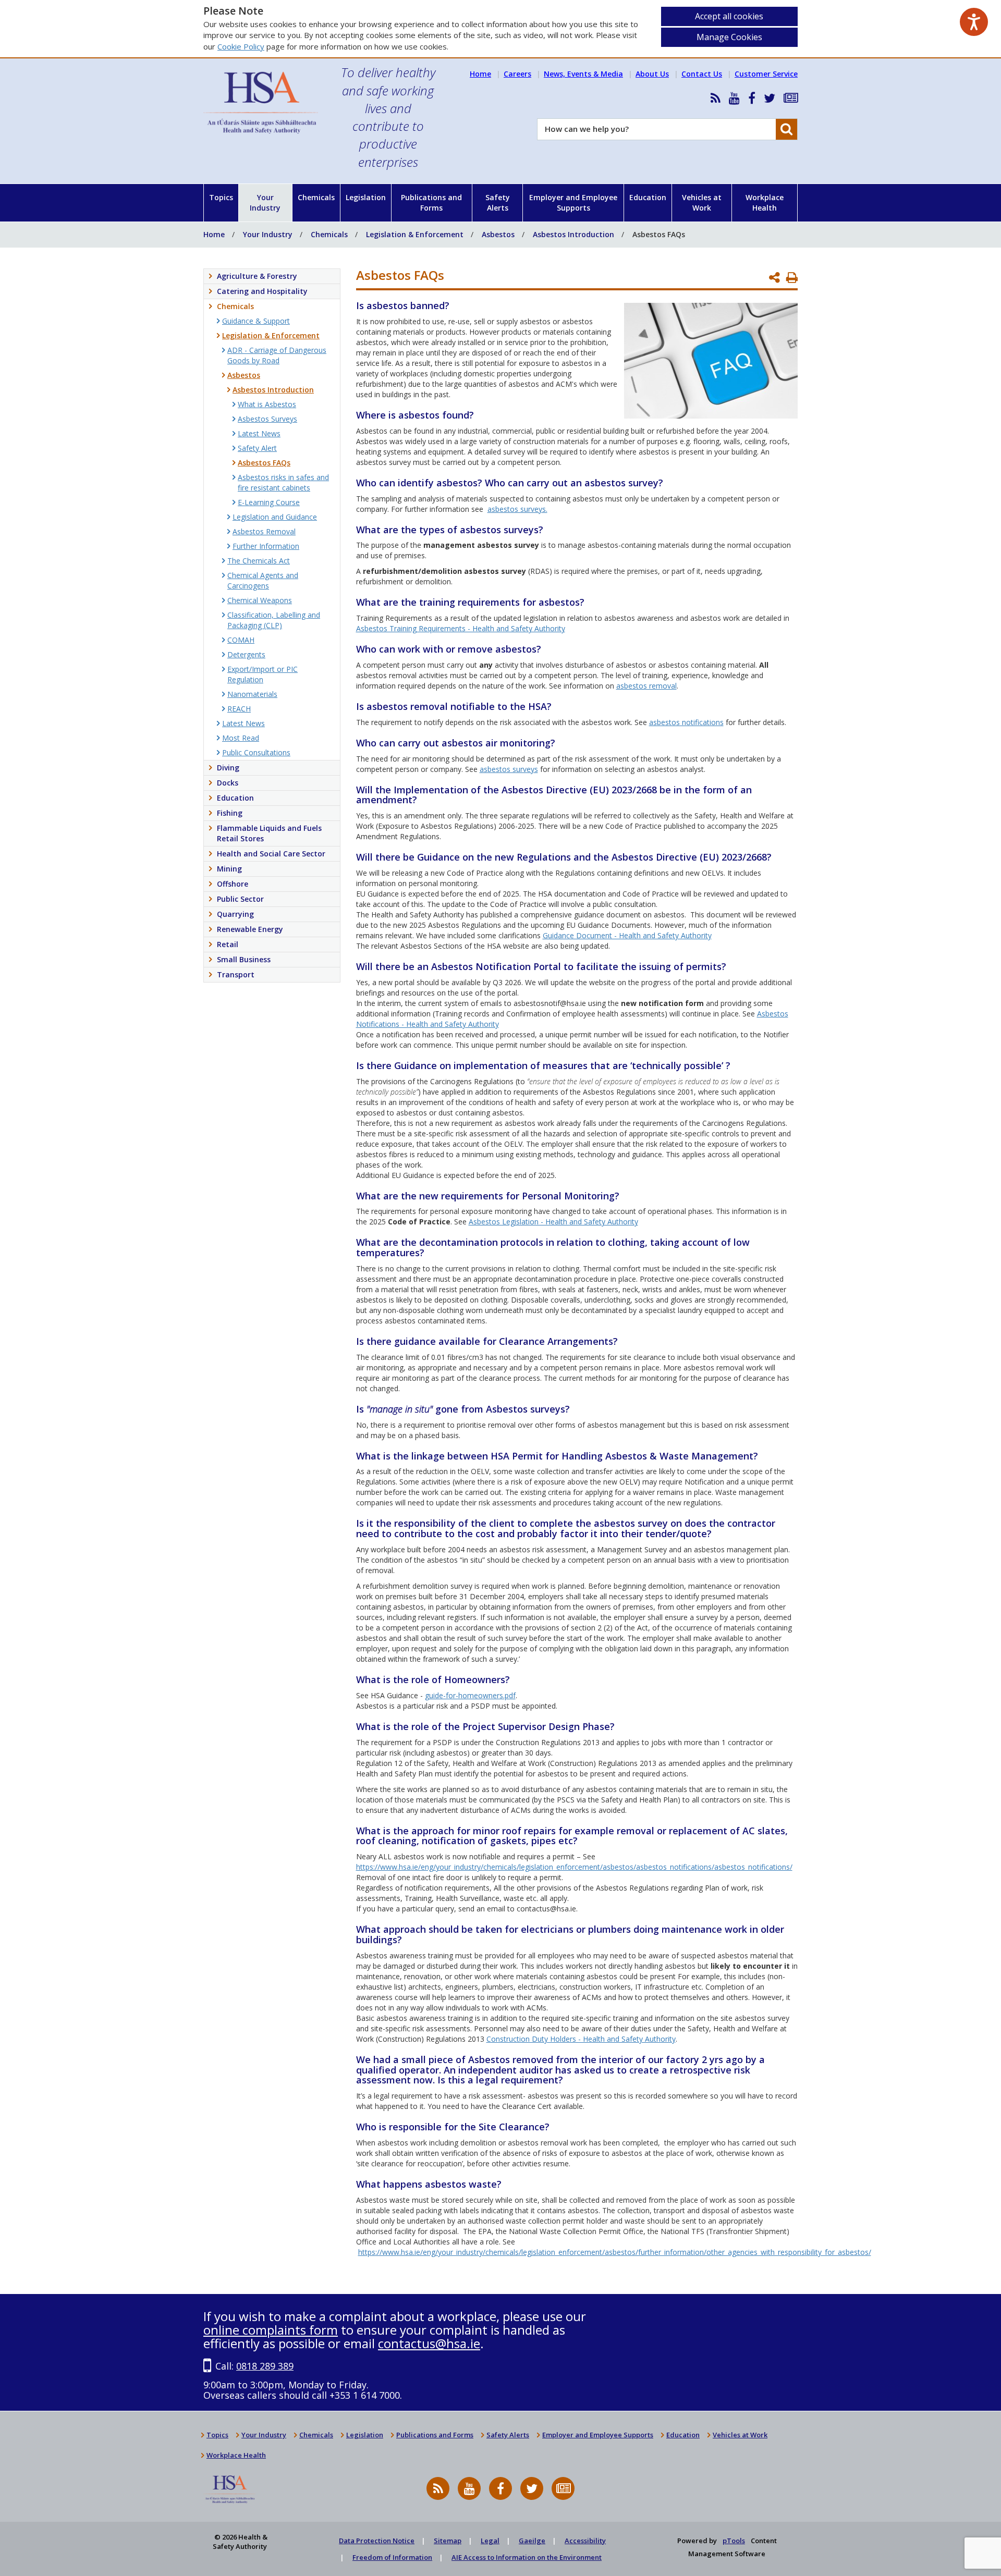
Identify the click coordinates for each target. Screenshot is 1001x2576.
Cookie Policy (241, 46)
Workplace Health (765, 203)
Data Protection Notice (377, 2541)
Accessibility (585, 2541)
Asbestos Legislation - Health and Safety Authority (553, 1222)
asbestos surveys (509, 769)
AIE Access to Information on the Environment (527, 2557)
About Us (652, 74)
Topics (221, 197)
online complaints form (271, 2330)
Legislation (366, 197)
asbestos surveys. (517, 509)
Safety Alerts (498, 203)
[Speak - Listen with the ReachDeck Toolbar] (974, 22)
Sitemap (448, 2541)
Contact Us (702, 74)
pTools (734, 2541)
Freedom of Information (392, 2557)
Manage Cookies (729, 37)
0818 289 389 (265, 2366)
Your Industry (265, 203)
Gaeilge (532, 2541)
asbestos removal (646, 686)
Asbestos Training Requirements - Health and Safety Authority (461, 628)
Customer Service (766, 74)
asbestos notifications (686, 722)
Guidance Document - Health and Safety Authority (627, 935)
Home (480, 74)
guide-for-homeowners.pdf (470, 1695)
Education (648, 197)
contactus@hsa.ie (429, 2343)
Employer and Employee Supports (573, 203)
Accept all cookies (729, 16)
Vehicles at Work (702, 203)
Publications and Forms (431, 203)
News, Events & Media (583, 74)
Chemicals (316, 197)
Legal (490, 2541)
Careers (517, 74)
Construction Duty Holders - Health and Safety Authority (581, 2039)
